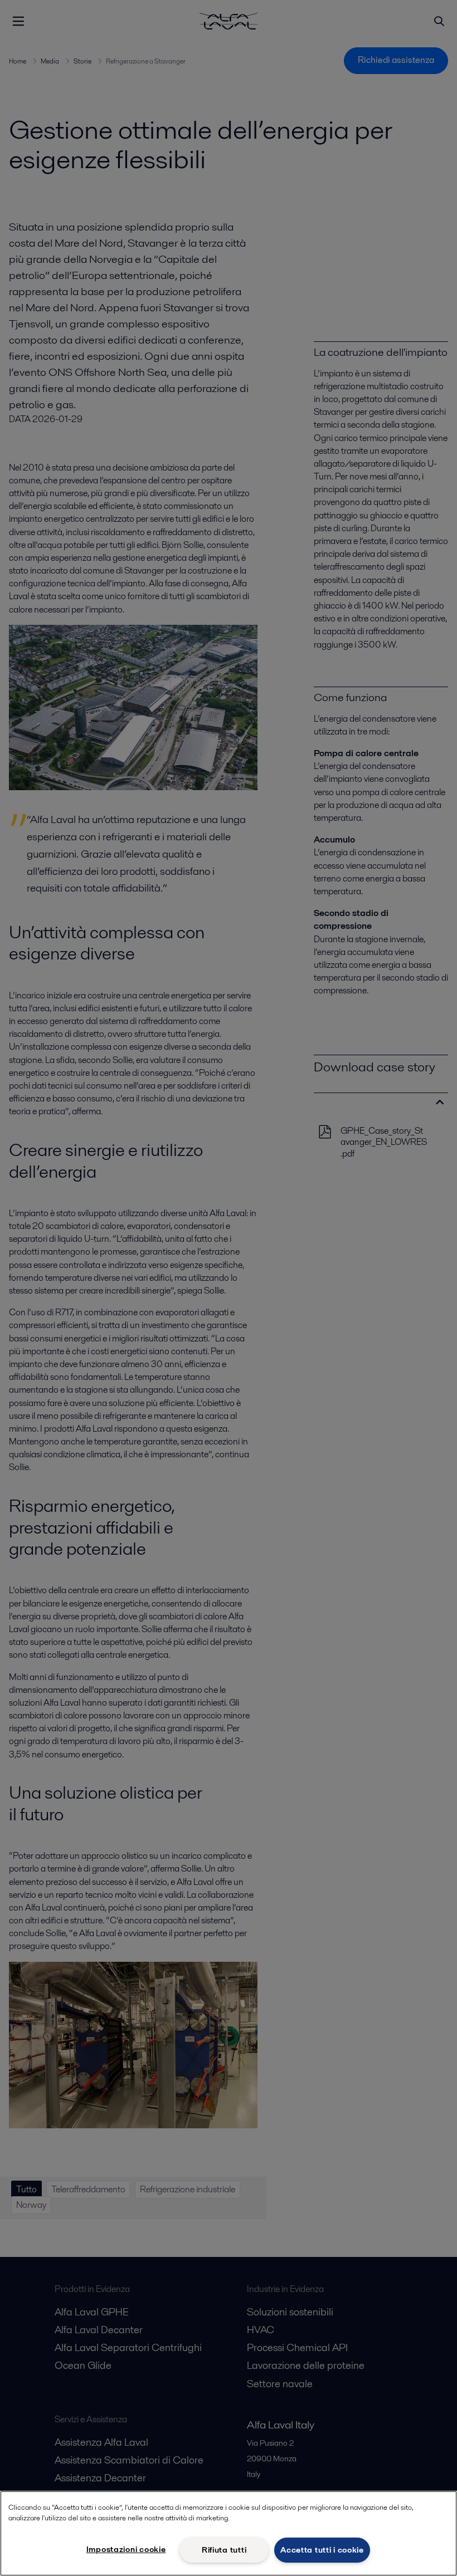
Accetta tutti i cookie (322, 2550)
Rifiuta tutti (224, 2550)
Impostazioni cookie (126, 2549)
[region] (229, 2533)
